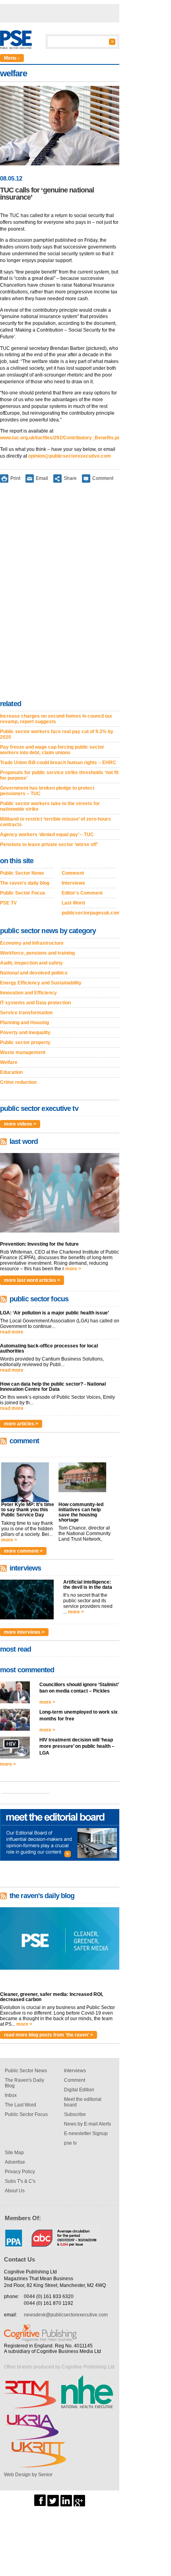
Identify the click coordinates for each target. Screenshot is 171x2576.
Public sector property (25, 1042)
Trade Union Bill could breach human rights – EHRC (58, 763)
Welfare (9, 1062)
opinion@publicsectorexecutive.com (70, 456)
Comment (103, 478)
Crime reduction (18, 1082)
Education (11, 1072)
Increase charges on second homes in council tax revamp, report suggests (56, 719)
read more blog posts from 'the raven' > (49, 2035)
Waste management (23, 1052)
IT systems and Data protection (35, 1003)
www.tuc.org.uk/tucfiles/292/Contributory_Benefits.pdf (61, 438)
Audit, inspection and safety (31, 963)
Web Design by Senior (28, 2475)
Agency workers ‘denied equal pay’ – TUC (47, 835)
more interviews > (24, 1632)
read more (12, 1332)
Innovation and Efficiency (28, 993)
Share (70, 478)
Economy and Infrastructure (32, 943)
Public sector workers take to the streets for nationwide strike (50, 806)
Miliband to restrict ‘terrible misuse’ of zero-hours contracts (55, 822)
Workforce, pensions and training (37, 953)
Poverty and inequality (25, 1033)
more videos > (20, 1124)
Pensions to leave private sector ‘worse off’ (49, 844)
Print (15, 478)
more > (73, 1269)
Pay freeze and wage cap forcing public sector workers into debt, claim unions (52, 750)
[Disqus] (60, 593)
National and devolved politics (34, 973)
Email (42, 478)
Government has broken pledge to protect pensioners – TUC (47, 791)
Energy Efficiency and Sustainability (41, 983)
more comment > (23, 1551)
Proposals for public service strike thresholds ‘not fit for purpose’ (59, 775)
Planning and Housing (24, 1023)
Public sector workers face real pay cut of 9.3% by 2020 (57, 734)
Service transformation (26, 1013)
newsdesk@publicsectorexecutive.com (66, 2315)
